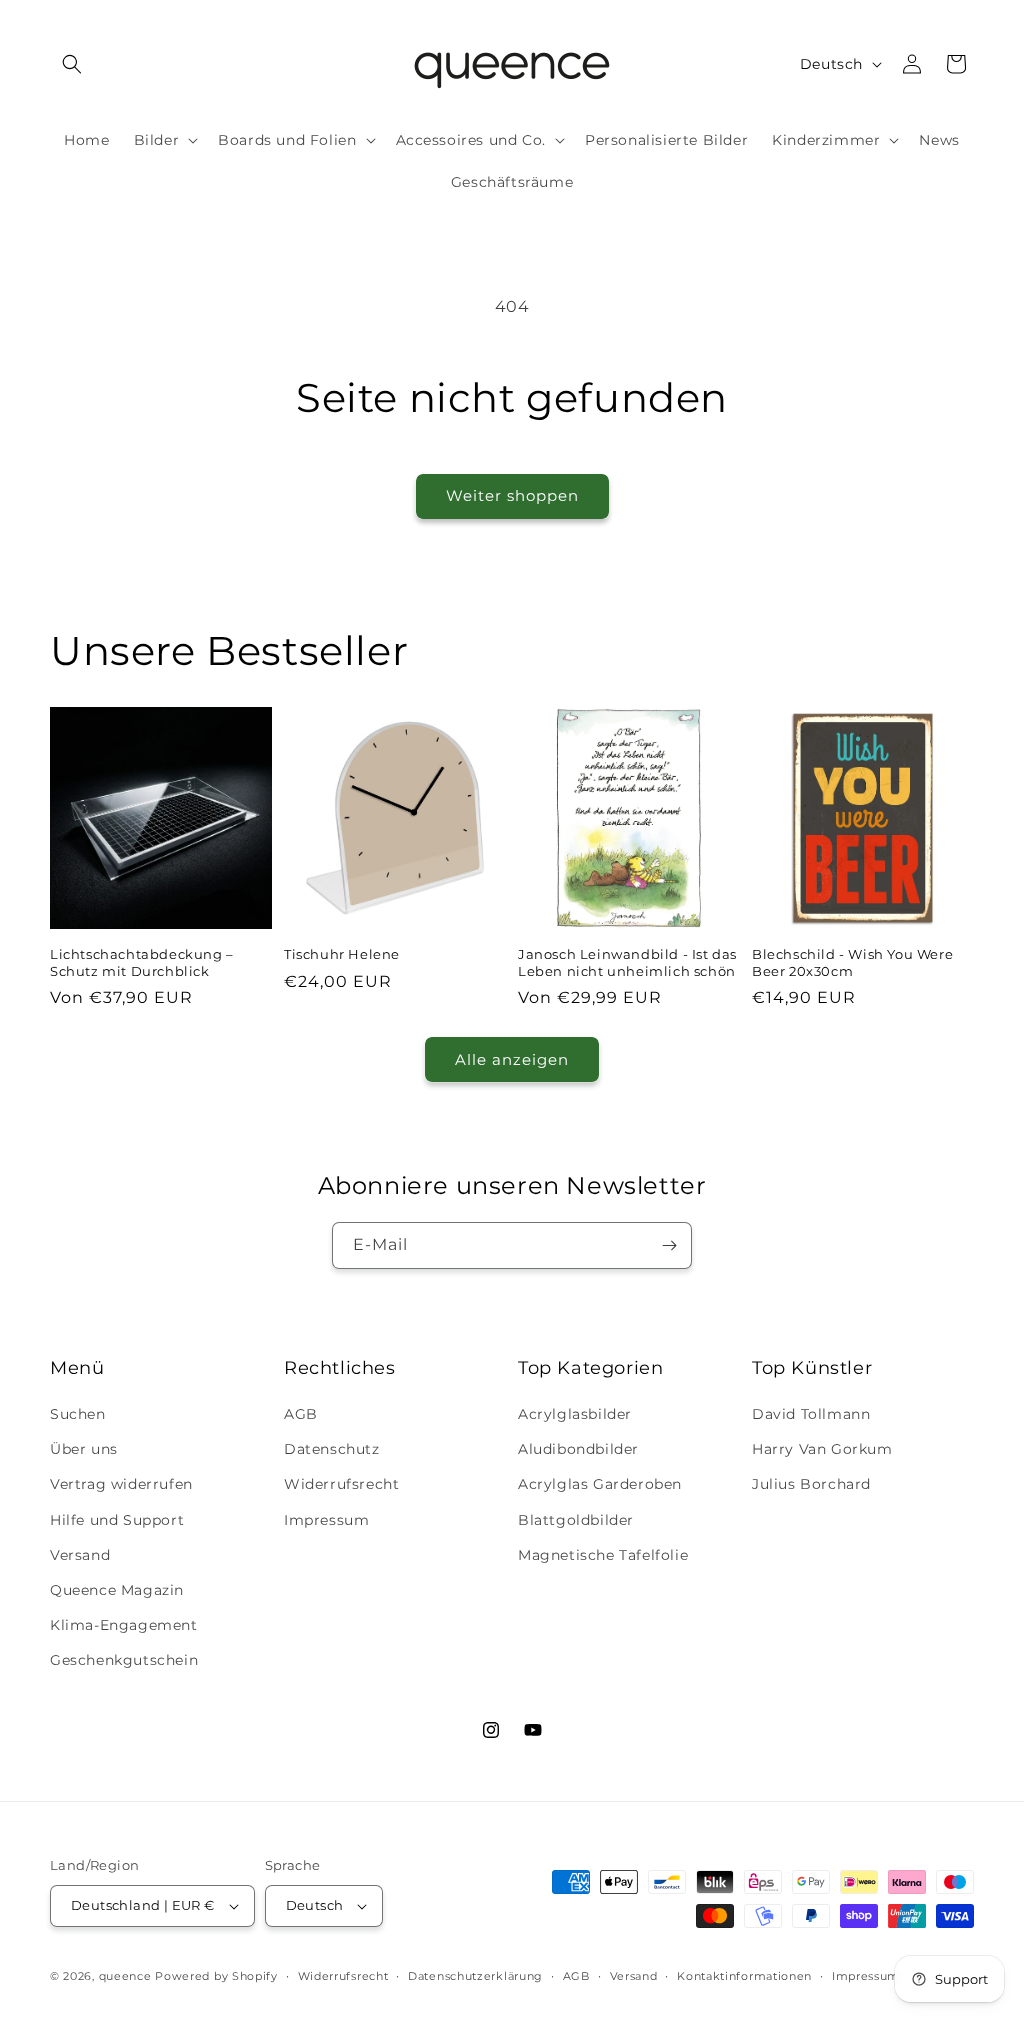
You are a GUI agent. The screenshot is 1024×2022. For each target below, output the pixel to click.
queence (125, 1976)
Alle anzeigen (512, 1059)
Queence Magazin (117, 1590)
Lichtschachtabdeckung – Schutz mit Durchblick (142, 962)
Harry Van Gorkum (822, 1449)
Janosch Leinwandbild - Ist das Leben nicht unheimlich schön (627, 962)
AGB (301, 1414)
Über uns (84, 1449)
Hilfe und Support (117, 1520)
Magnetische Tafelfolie (603, 1555)
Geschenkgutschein (124, 1660)
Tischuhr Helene (342, 954)
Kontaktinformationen (744, 1976)
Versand (80, 1555)
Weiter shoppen (512, 495)
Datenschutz (332, 1449)
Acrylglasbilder (575, 1414)
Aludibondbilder (578, 1449)
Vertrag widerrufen (121, 1484)
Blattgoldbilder (576, 1520)
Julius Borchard (811, 1484)
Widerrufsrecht (341, 1484)
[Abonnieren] (669, 1245)
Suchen (78, 1414)
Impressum (326, 1520)
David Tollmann (811, 1414)
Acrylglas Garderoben (600, 1484)
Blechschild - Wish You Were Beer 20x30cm (852, 962)
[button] (72, 64)
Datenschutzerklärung (475, 1976)
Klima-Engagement (124, 1625)
